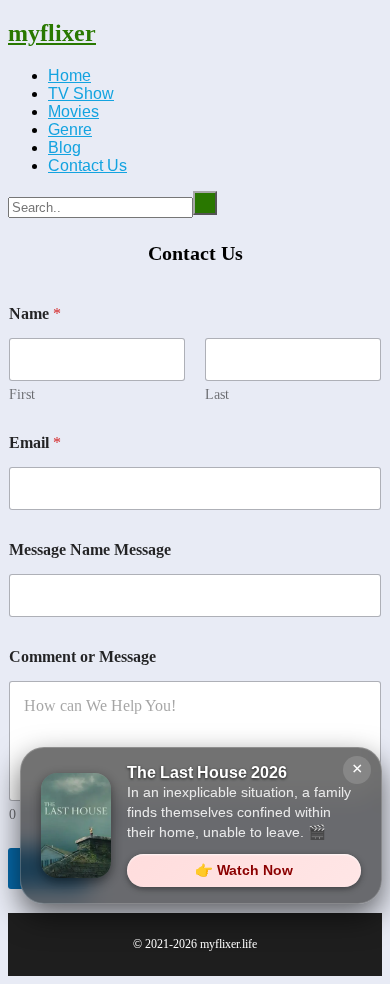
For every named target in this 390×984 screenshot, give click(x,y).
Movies (73, 111)
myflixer (52, 33)
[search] (205, 203)
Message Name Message (90, 549)
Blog (64, 147)
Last (217, 394)
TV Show (81, 93)
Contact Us (87, 165)
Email (35, 442)
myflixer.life (228, 944)
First (22, 394)
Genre (70, 129)
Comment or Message (82, 656)
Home (69, 75)
